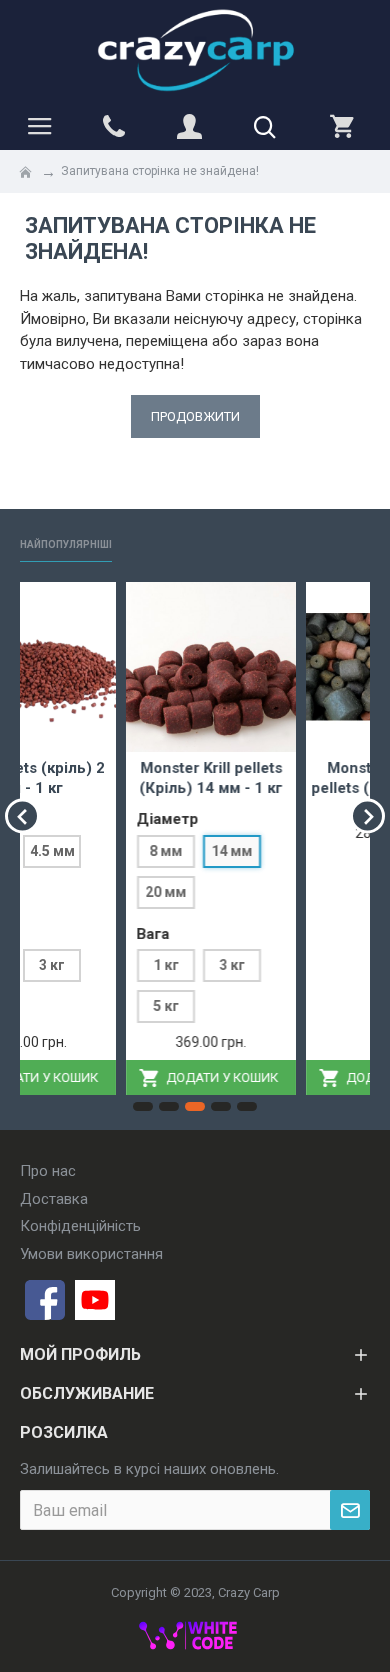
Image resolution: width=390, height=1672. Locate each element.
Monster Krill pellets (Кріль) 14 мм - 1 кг (125, 778)
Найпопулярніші (66, 544)
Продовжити (195, 416)
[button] (22, 816)
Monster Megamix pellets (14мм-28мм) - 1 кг (305, 787)
